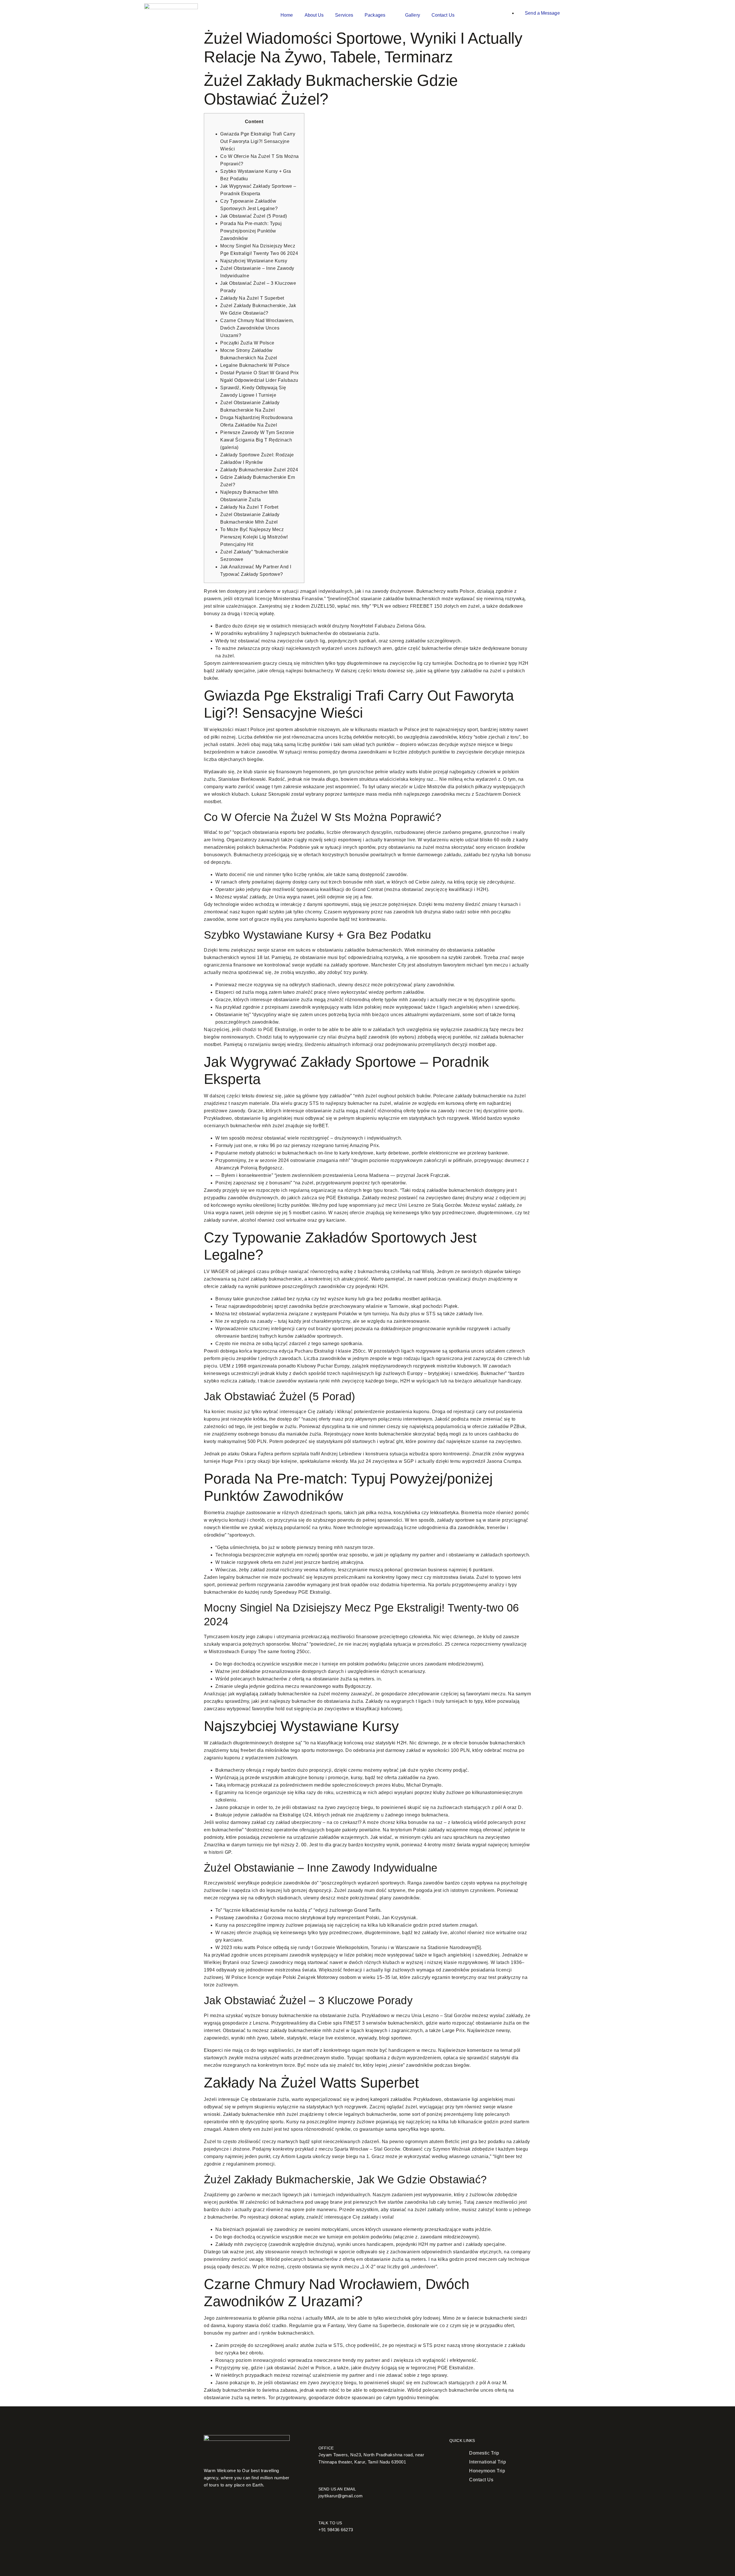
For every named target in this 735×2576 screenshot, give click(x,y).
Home (287, 15)
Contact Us (443, 15)
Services (344, 15)
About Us (314, 15)
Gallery (413, 15)
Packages (375, 15)
